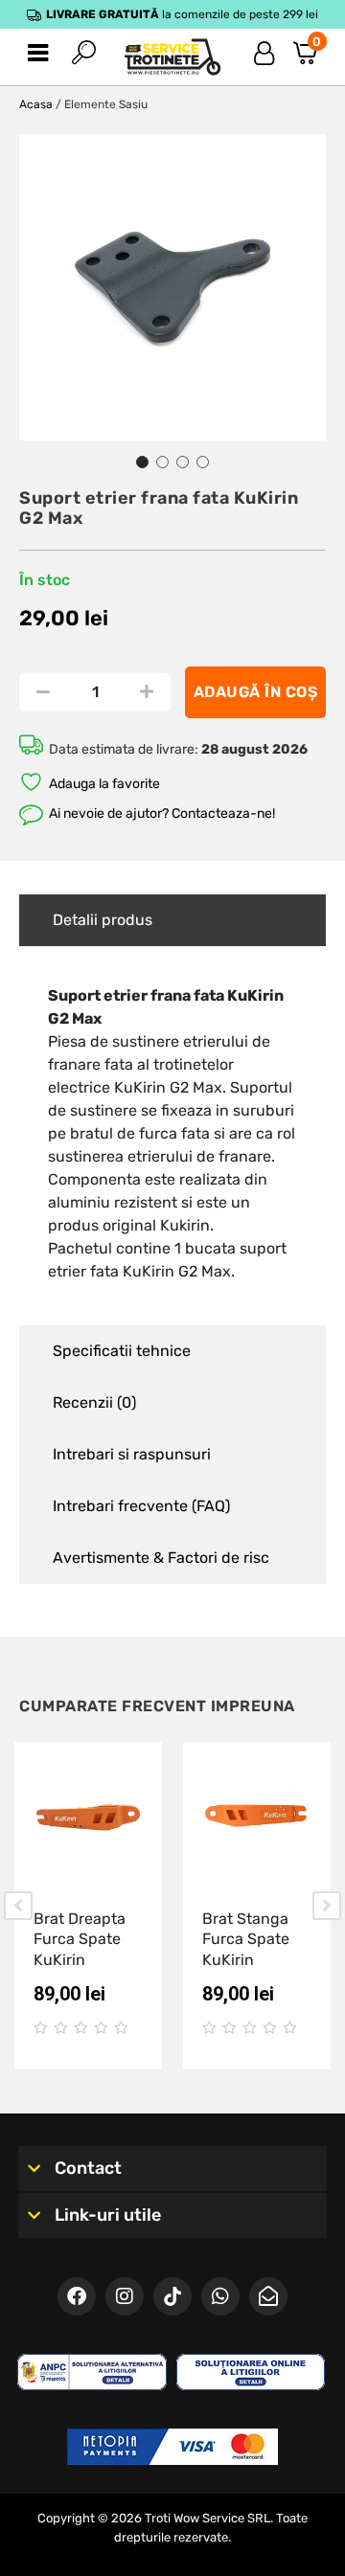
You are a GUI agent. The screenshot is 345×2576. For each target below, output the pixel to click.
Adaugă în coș (256, 692)
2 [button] (162, 462)
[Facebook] (77, 2296)
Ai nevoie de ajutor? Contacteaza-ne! (162, 813)
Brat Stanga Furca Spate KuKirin (246, 1939)
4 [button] (203, 462)
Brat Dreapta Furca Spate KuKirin (80, 1939)
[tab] (172, 920)
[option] (172, 287)
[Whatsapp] (220, 2296)
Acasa (36, 104)
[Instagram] (125, 2296)
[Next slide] (327, 1906)
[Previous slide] (18, 1906)
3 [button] (183, 462)
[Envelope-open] (268, 2296)
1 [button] (142, 462)
